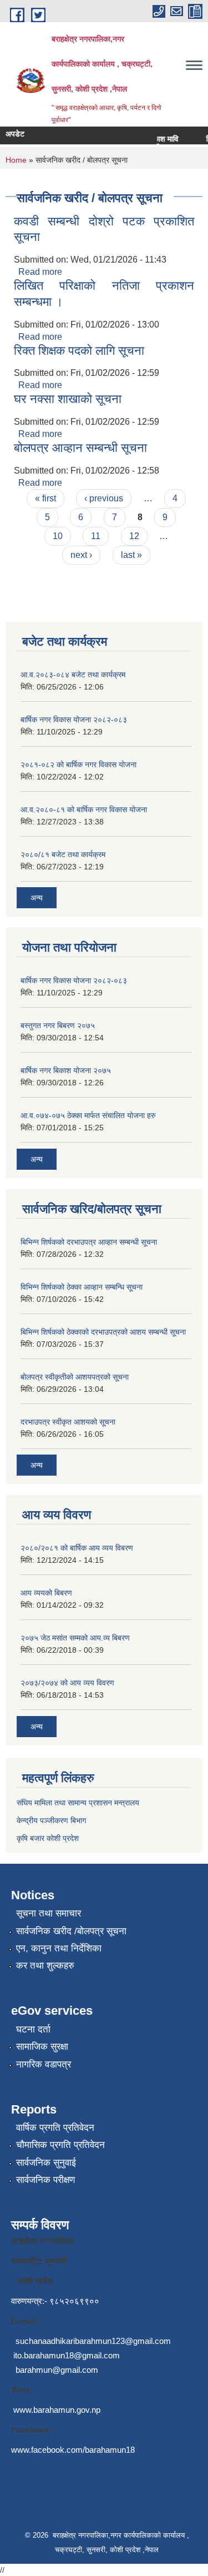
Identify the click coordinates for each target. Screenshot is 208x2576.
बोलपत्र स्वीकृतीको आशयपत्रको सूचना (75, 1377)
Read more (40, 272)
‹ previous (104, 498)
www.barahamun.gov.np (57, 2410)
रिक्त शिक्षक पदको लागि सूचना (79, 351)
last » (131, 555)
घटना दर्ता (33, 2029)
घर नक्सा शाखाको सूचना (68, 399)
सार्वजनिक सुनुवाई (46, 2163)
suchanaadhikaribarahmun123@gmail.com (93, 2341)
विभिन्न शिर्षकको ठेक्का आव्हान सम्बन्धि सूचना (82, 1287)
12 (134, 536)
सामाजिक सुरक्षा (42, 2047)
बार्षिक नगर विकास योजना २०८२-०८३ (74, 720)
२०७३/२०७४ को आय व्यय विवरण (67, 1683)
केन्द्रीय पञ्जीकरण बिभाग (51, 1820)
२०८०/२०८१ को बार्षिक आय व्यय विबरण (77, 1548)
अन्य (37, 898)
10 (58, 536)
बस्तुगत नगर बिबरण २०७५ (58, 1025)
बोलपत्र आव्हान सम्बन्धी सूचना (80, 448)
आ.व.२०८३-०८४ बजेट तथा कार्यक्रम (73, 675)
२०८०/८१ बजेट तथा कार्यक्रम (63, 854)
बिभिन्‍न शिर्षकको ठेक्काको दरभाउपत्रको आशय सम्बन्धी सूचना (103, 1332)
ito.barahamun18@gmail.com (67, 2355)
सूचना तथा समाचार (49, 1913)
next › (81, 555)
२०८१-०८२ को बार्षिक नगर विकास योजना (78, 764)
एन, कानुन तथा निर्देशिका (59, 1948)
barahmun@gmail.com (57, 2370)
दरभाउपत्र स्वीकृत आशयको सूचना (68, 1422)
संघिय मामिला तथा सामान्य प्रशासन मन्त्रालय (78, 1803)
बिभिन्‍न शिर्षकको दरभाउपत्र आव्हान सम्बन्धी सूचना (89, 1242)
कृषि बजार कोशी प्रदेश (49, 1838)
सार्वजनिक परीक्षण (45, 2180)
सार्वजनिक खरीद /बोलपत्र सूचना (71, 1931)
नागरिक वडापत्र (44, 2064)
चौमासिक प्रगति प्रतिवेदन (60, 2145)
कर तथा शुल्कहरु (45, 1966)
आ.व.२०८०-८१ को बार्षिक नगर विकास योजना (84, 809)
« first (45, 498)
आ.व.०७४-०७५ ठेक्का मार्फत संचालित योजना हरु (88, 1115)
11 (96, 536)
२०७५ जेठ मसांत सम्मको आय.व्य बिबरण (75, 1638)
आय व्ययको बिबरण (46, 1593)
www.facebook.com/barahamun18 (73, 2450)
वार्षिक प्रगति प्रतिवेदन (55, 2128)
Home (16, 160)
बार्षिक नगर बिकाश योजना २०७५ (66, 1070)
